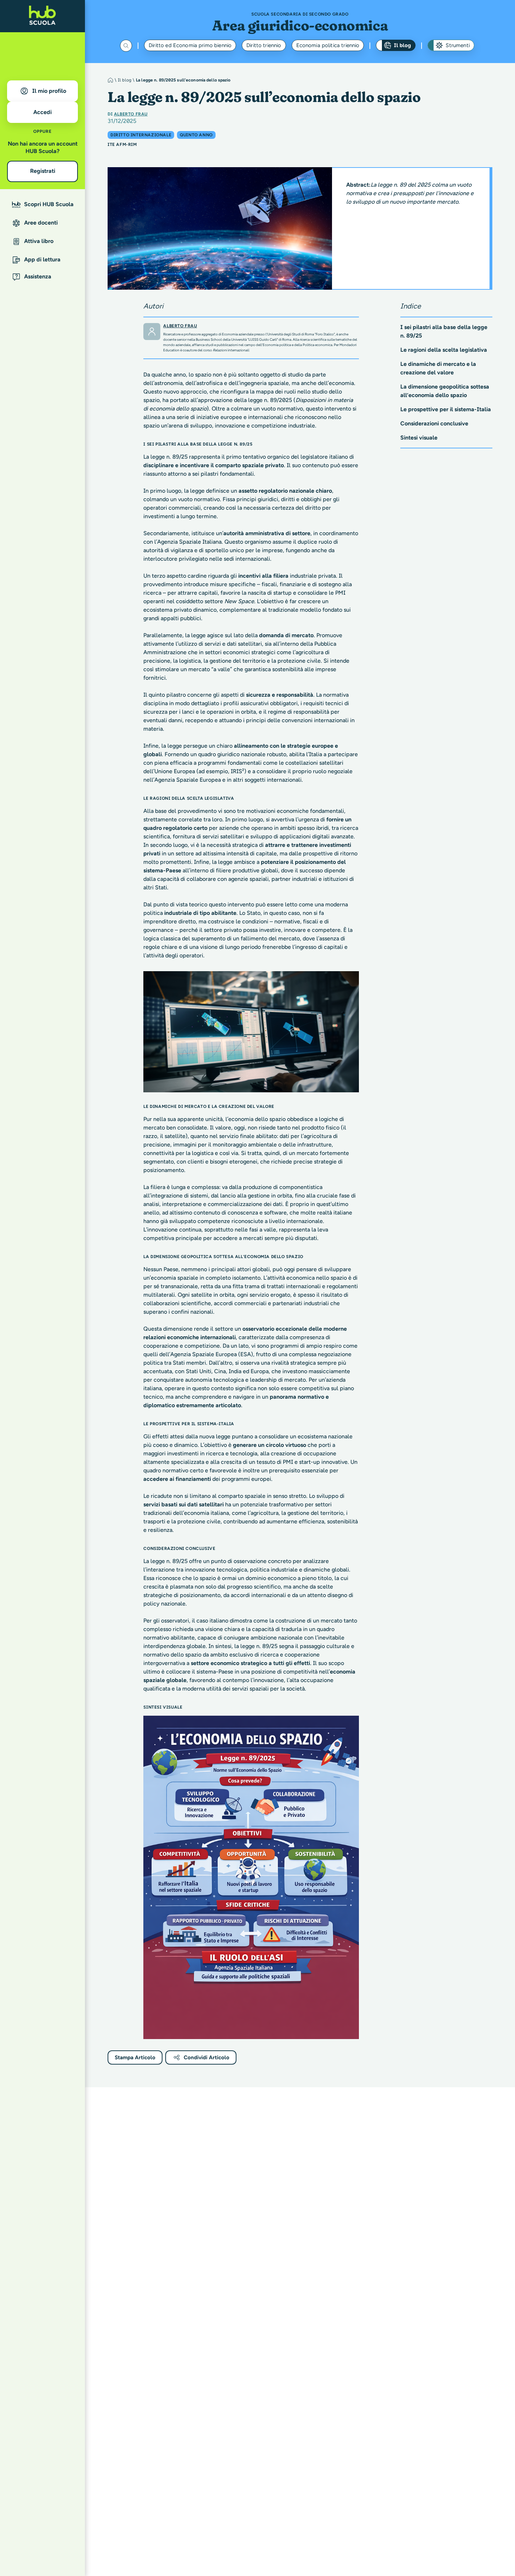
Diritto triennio (264, 45)
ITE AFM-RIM (122, 145)
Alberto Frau (131, 114)
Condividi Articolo (207, 2057)
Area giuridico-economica (300, 25)
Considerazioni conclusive (434, 423)
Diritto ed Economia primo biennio (190, 45)
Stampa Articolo (135, 2057)
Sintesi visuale (419, 438)
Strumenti (457, 45)
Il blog (402, 45)
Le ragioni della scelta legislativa (444, 350)
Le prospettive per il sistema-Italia (446, 409)
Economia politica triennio (328, 45)
